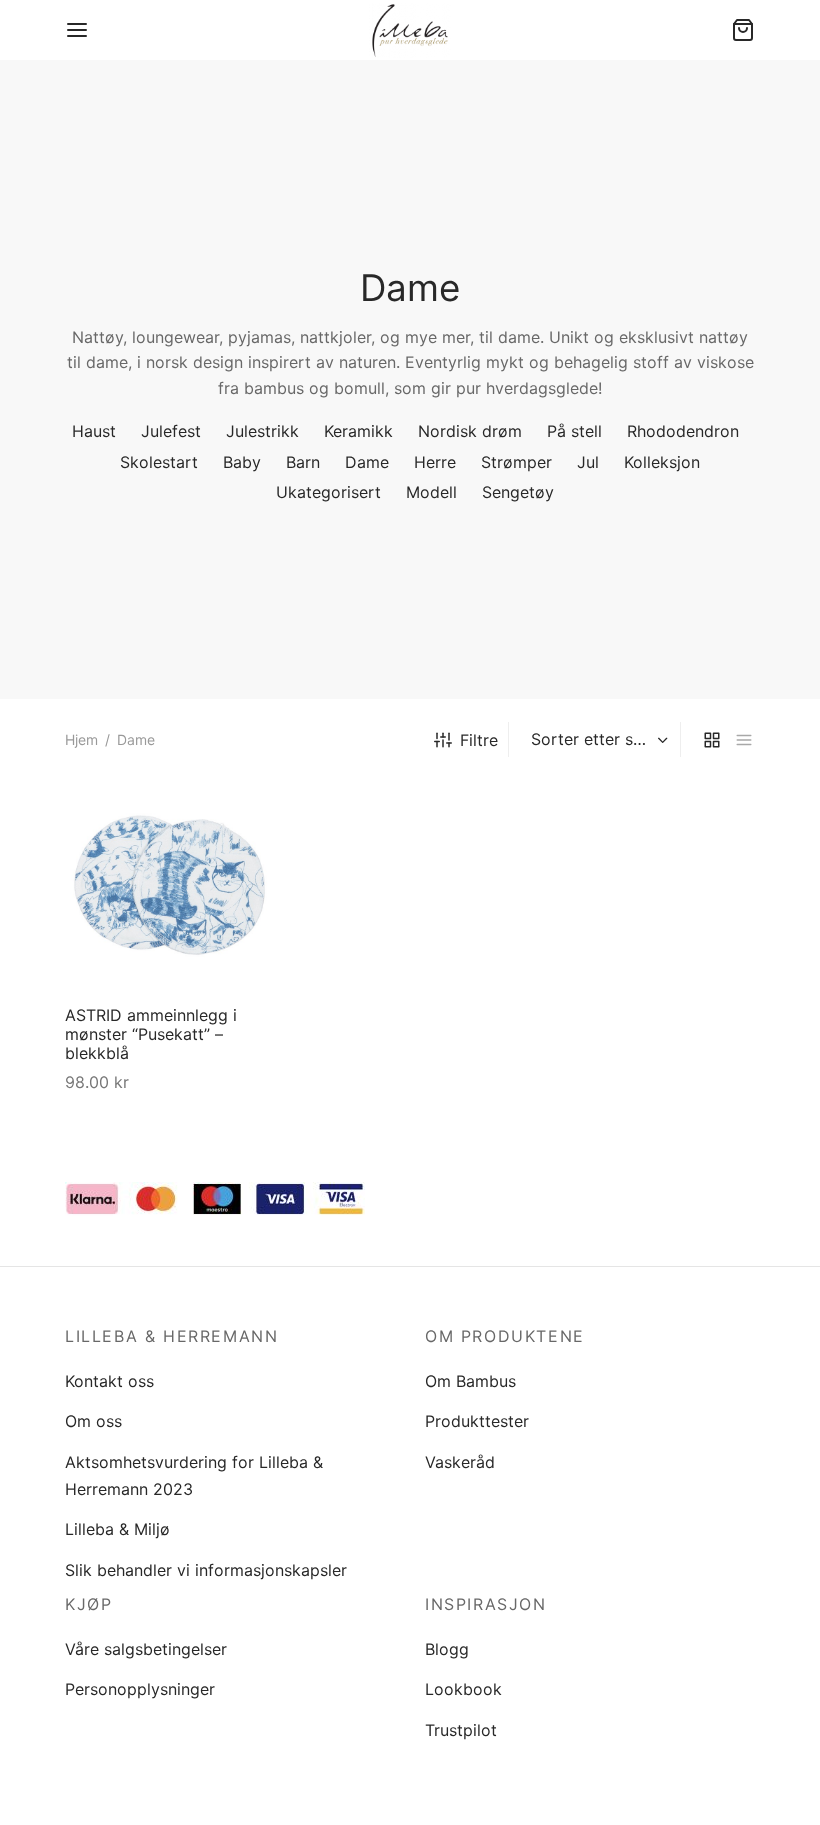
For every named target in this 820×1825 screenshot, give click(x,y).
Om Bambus (470, 1381)
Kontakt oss (109, 1381)
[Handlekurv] (743, 30)
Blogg (447, 1649)
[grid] (712, 739)
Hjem (81, 739)
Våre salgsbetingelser (146, 1649)
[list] (744, 739)
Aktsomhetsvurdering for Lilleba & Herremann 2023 (194, 1475)
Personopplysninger (140, 1689)
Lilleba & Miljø (117, 1529)
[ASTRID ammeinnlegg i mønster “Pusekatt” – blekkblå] (170, 885)
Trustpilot (461, 1730)
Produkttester (477, 1421)
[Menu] (77, 30)
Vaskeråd (460, 1462)
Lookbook (463, 1689)
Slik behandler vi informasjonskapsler (206, 1570)
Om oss (93, 1421)
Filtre (479, 740)
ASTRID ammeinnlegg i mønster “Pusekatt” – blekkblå (151, 1034)
